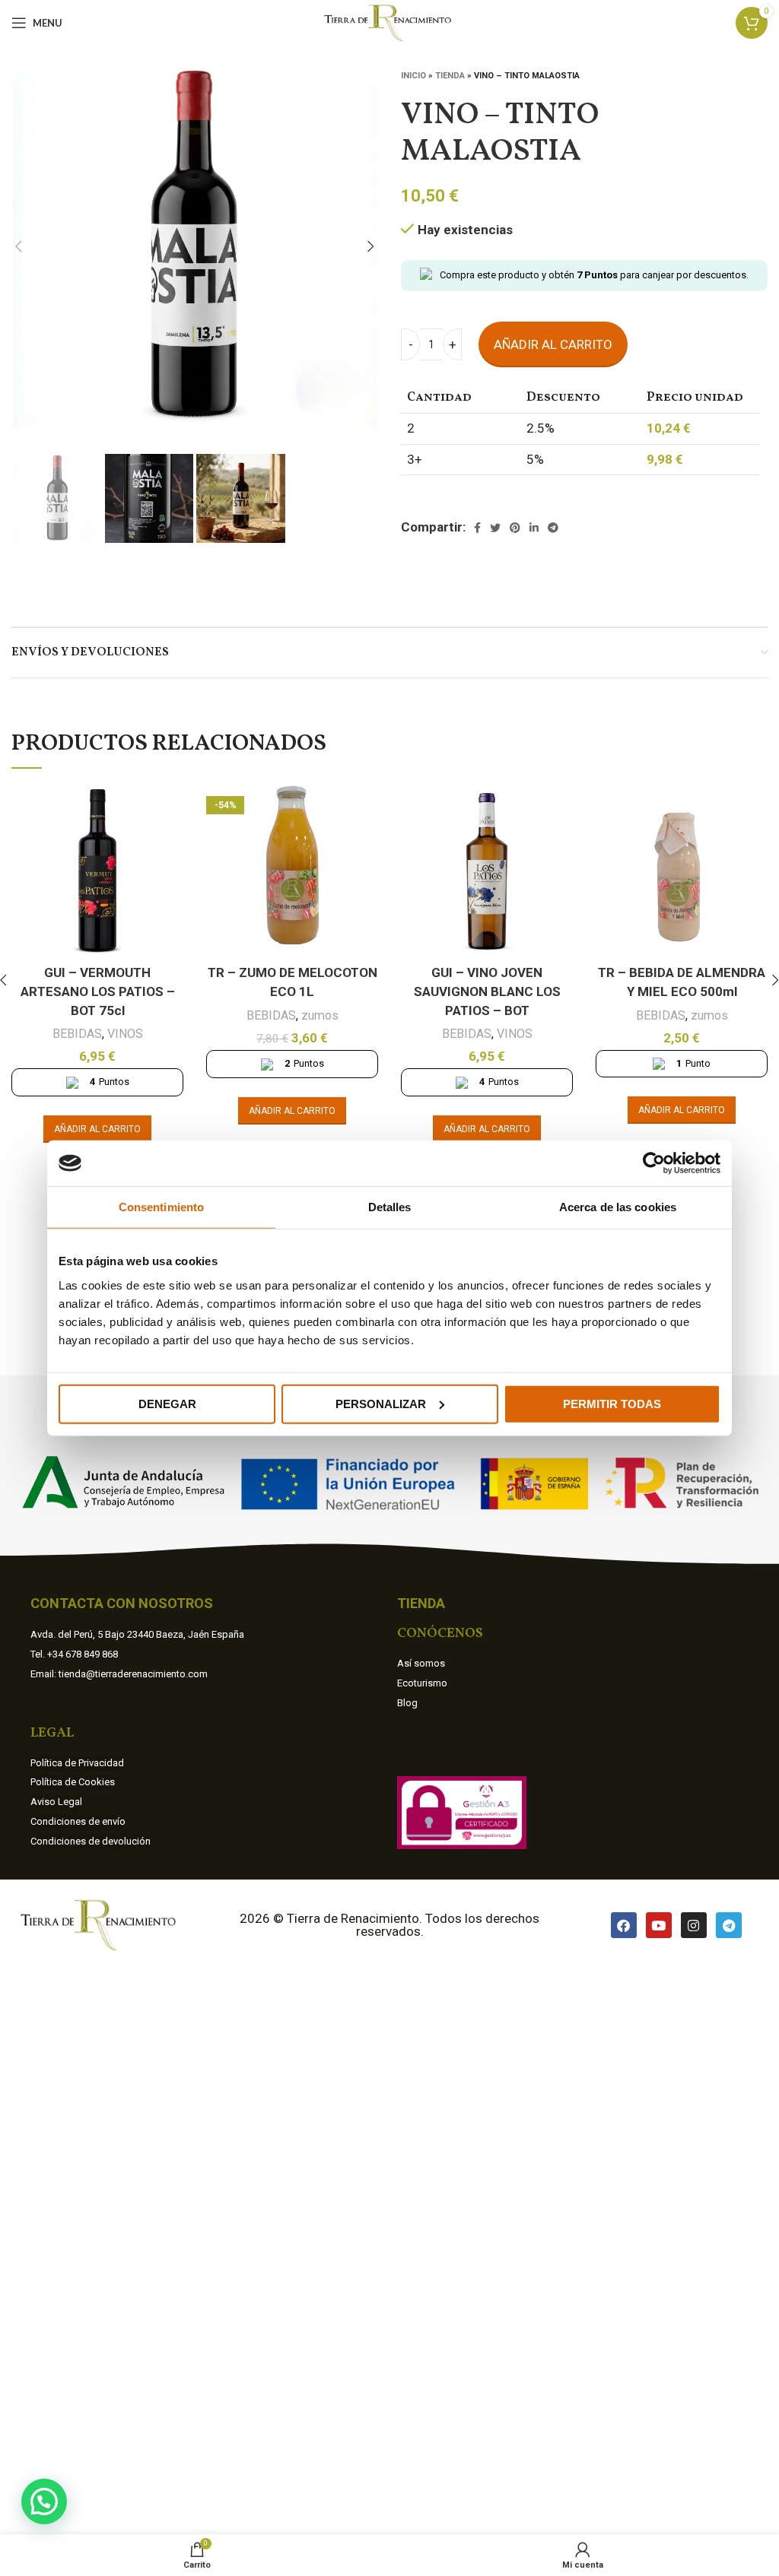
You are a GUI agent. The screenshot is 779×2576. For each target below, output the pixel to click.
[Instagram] (694, 1925)
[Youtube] (659, 1925)
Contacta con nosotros (122, 1603)
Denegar (167, 1403)
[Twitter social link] (495, 528)
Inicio (413, 76)
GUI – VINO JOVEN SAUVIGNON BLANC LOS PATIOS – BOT (487, 991)
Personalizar (381, 1403)
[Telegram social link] (553, 528)
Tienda (450, 76)
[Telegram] (729, 1925)
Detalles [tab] (390, 1207)
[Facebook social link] (477, 528)
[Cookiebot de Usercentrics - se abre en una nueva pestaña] (654, 1163)
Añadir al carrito (553, 344)
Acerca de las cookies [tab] (618, 1207)
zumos (320, 1015)
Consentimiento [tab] (161, 1207)
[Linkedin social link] (534, 528)
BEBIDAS (77, 1034)
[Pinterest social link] (515, 528)
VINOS (125, 1034)
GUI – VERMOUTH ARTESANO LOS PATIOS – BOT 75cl (98, 991)
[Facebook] (624, 1925)
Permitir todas (612, 1403)
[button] (44, 2501)
